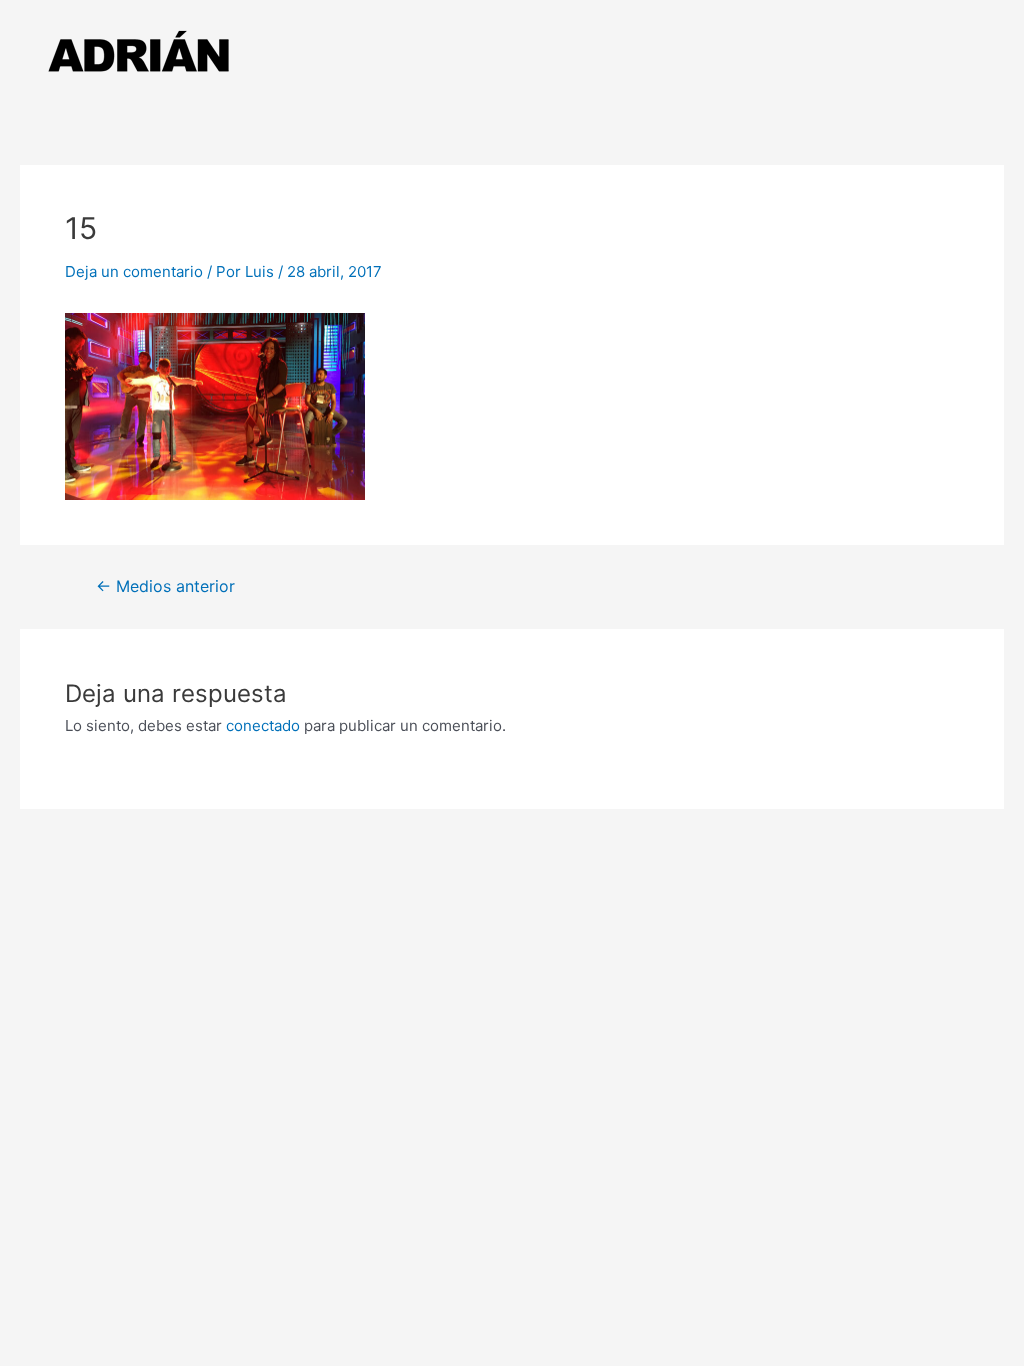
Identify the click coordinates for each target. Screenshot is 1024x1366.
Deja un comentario (134, 271)
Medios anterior (165, 587)
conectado (263, 725)
